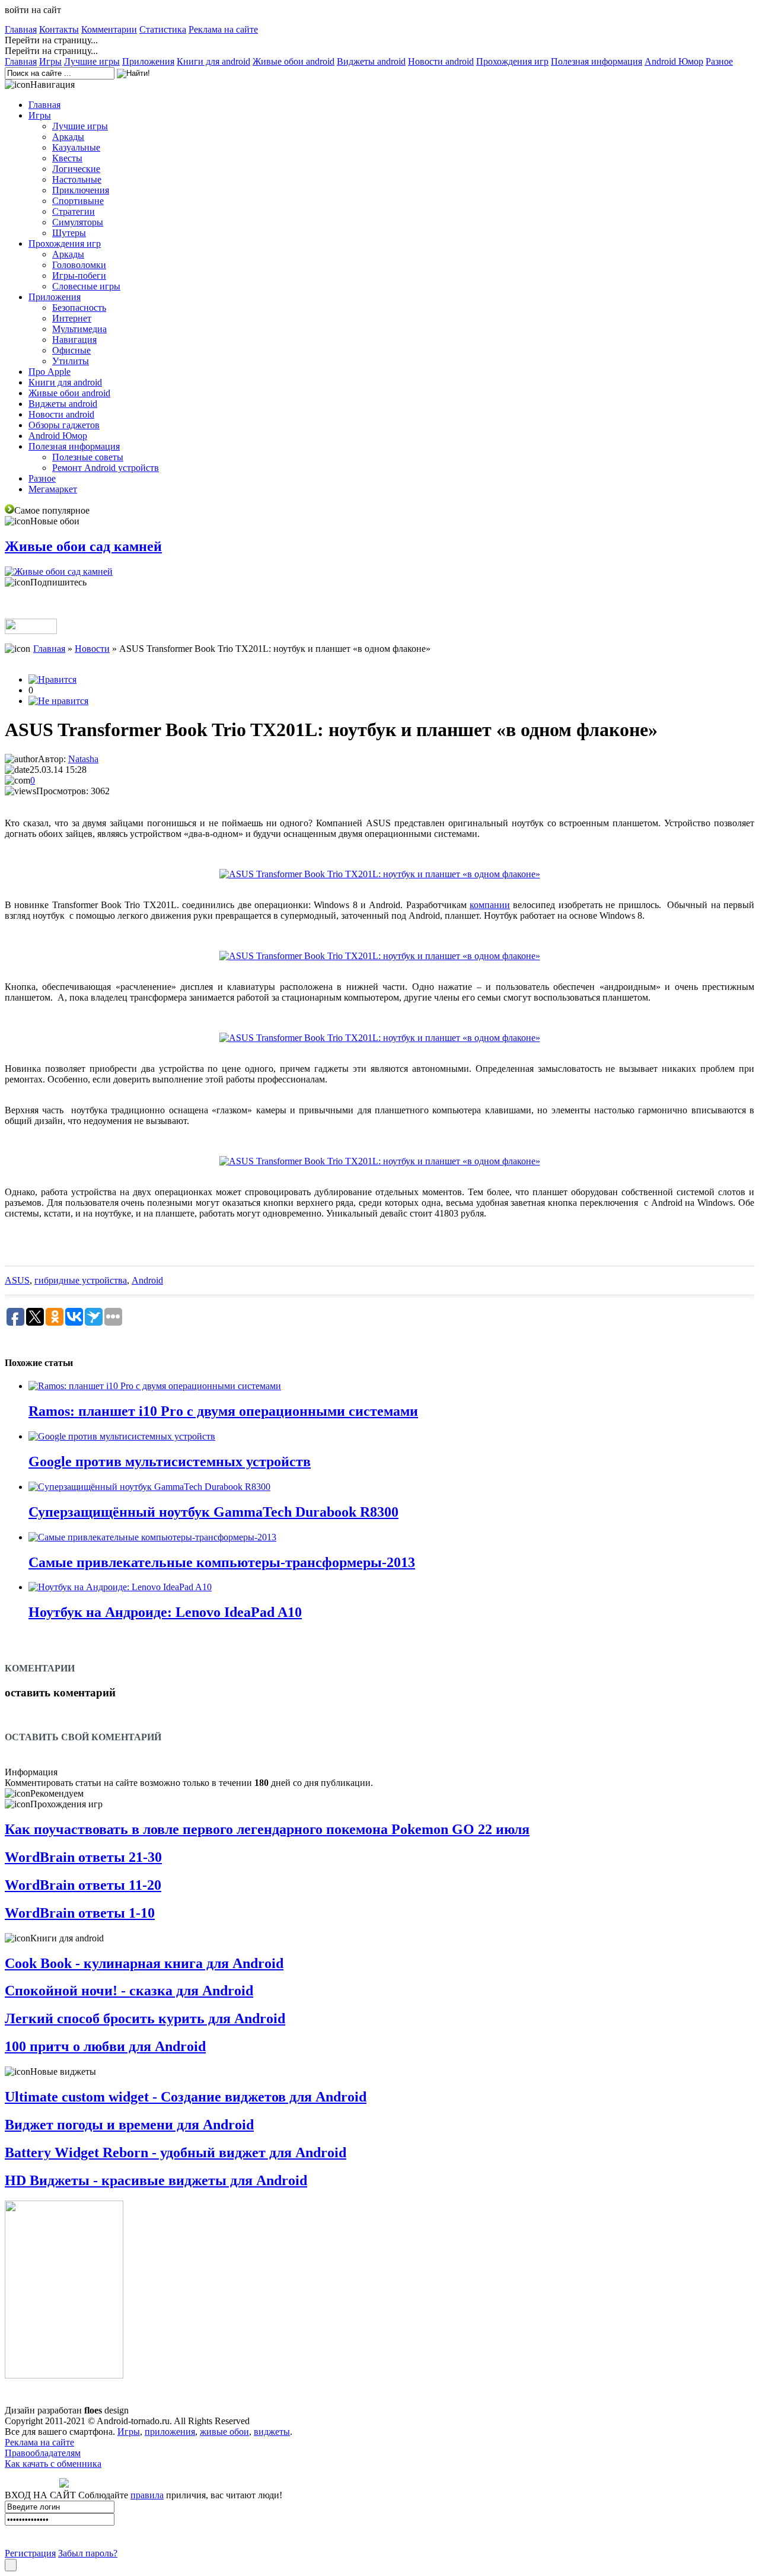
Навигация (74, 340)
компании (490, 905)
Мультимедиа (79, 329)
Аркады (68, 137)
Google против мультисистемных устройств (170, 1461)
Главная (21, 29)
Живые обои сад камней (83, 546)
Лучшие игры (92, 61)
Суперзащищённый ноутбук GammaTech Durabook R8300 (213, 1512)
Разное (719, 61)
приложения (170, 2432)
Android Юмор (674, 61)
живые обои (224, 2432)
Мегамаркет (53, 489)
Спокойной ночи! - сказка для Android (129, 1991)
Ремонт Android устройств (106, 468)
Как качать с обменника (53, 2464)
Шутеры (69, 233)
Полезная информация (597, 61)
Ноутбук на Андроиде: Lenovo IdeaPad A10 (165, 1612)
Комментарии (109, 29)
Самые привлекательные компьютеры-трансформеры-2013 (222, 1562)
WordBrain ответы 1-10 (80, 1913)
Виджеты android (371, 61)
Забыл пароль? (88, 2553)
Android (147, 1280)
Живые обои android (294, 61)
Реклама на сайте (223, 29)
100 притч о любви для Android (105, 2046)
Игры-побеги (79, 276)
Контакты (59, 29)
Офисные (71, 350)
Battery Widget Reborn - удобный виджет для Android (176, 2152)
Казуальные (76, 147)
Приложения (148, 61)
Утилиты (71, 361)
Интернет (72, 318)
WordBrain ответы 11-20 (83, 1885)
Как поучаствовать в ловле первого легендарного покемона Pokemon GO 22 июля (267, 1829)
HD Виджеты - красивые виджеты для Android (156, 2180)
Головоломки (79, 265)
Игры (50, 61)
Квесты (67, 158)
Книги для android (213, 61)
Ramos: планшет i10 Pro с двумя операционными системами (223, 1411)
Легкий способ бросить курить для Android (145, 2018)
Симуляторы (78, 222)
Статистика (163, 29)
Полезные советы (88, 457)
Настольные (77, 179)
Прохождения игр (512, 61)
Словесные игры (86, 286)
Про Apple (50, 372)
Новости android (441, 61)
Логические (76, 169)
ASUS (17, 1280)
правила (147, 2495)
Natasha (83, 759)
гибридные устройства (81, 1280)
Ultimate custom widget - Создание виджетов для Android (186, 2097)
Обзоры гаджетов (64, 425)
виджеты (272, 2432)
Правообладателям (43, 2453)
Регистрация (30, 2553)
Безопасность (79, 308)
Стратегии (74, 211)
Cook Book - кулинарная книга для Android (144, 1963)
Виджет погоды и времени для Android (129, 2125)
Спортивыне (78, 201)
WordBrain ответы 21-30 (83, 1857)
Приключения (81, 190)
